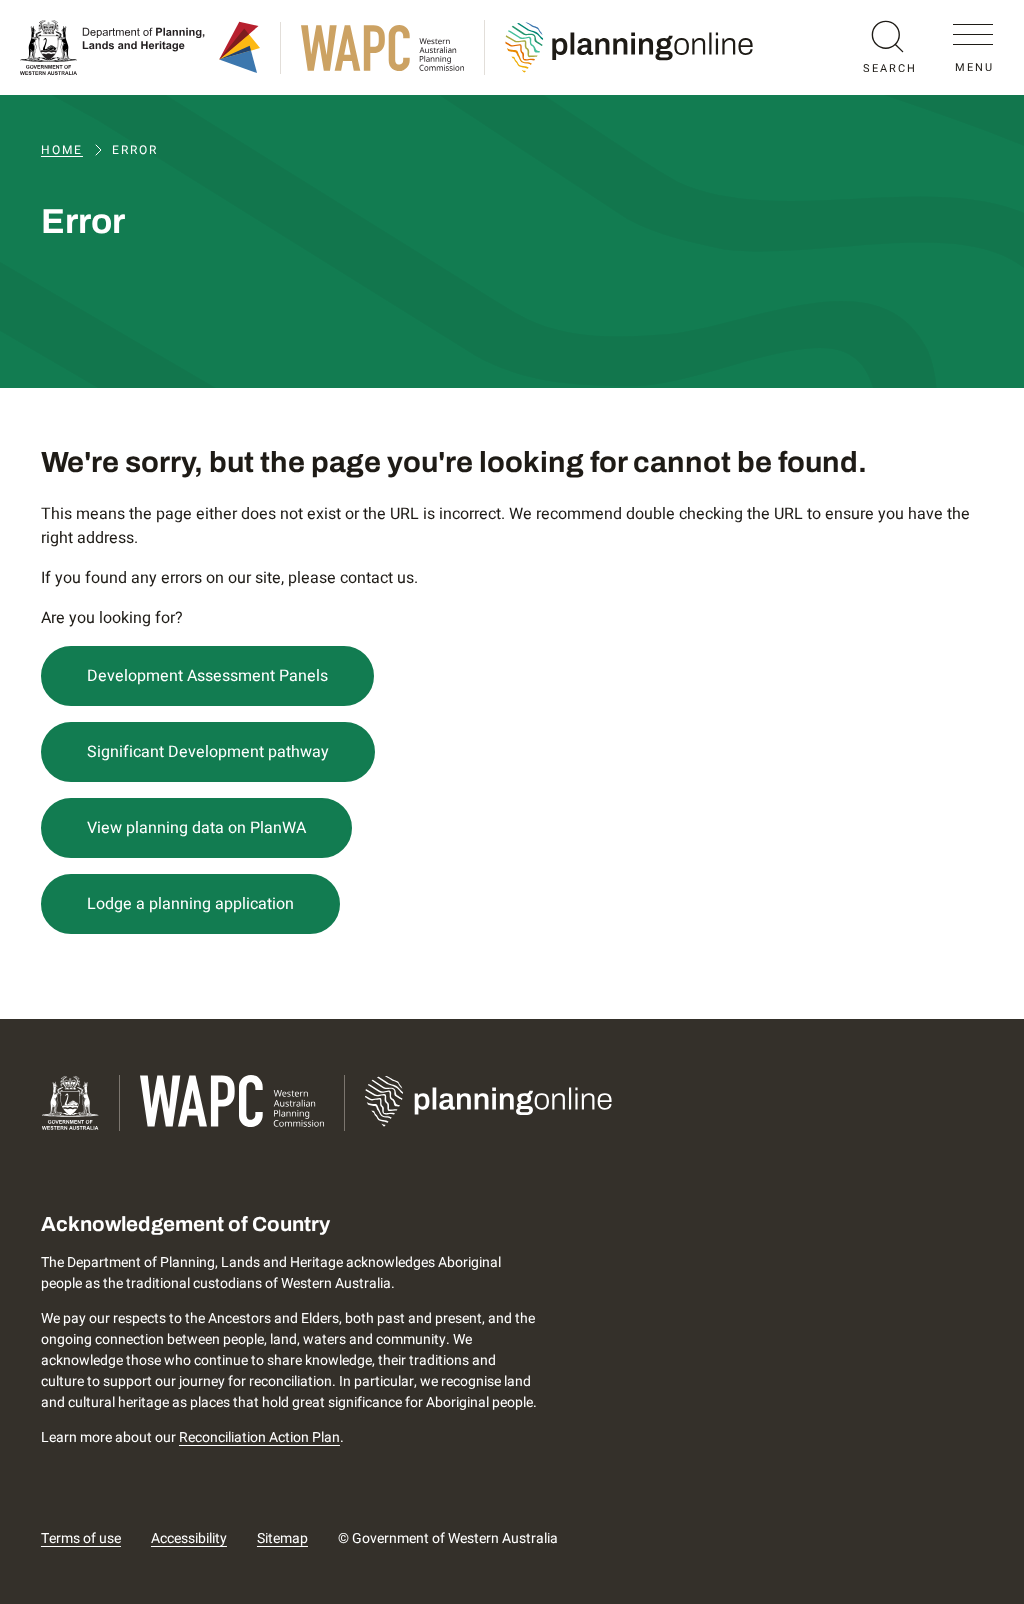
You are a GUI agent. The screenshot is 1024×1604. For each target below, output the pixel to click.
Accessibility (189, 1538)
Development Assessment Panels (207, 676)
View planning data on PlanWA (196, 828)
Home (62, 150)
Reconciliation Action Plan (259, 1437)
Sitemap (282, 1538)
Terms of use (81, 1538)
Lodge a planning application (190, 904)
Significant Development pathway (208, 752)
